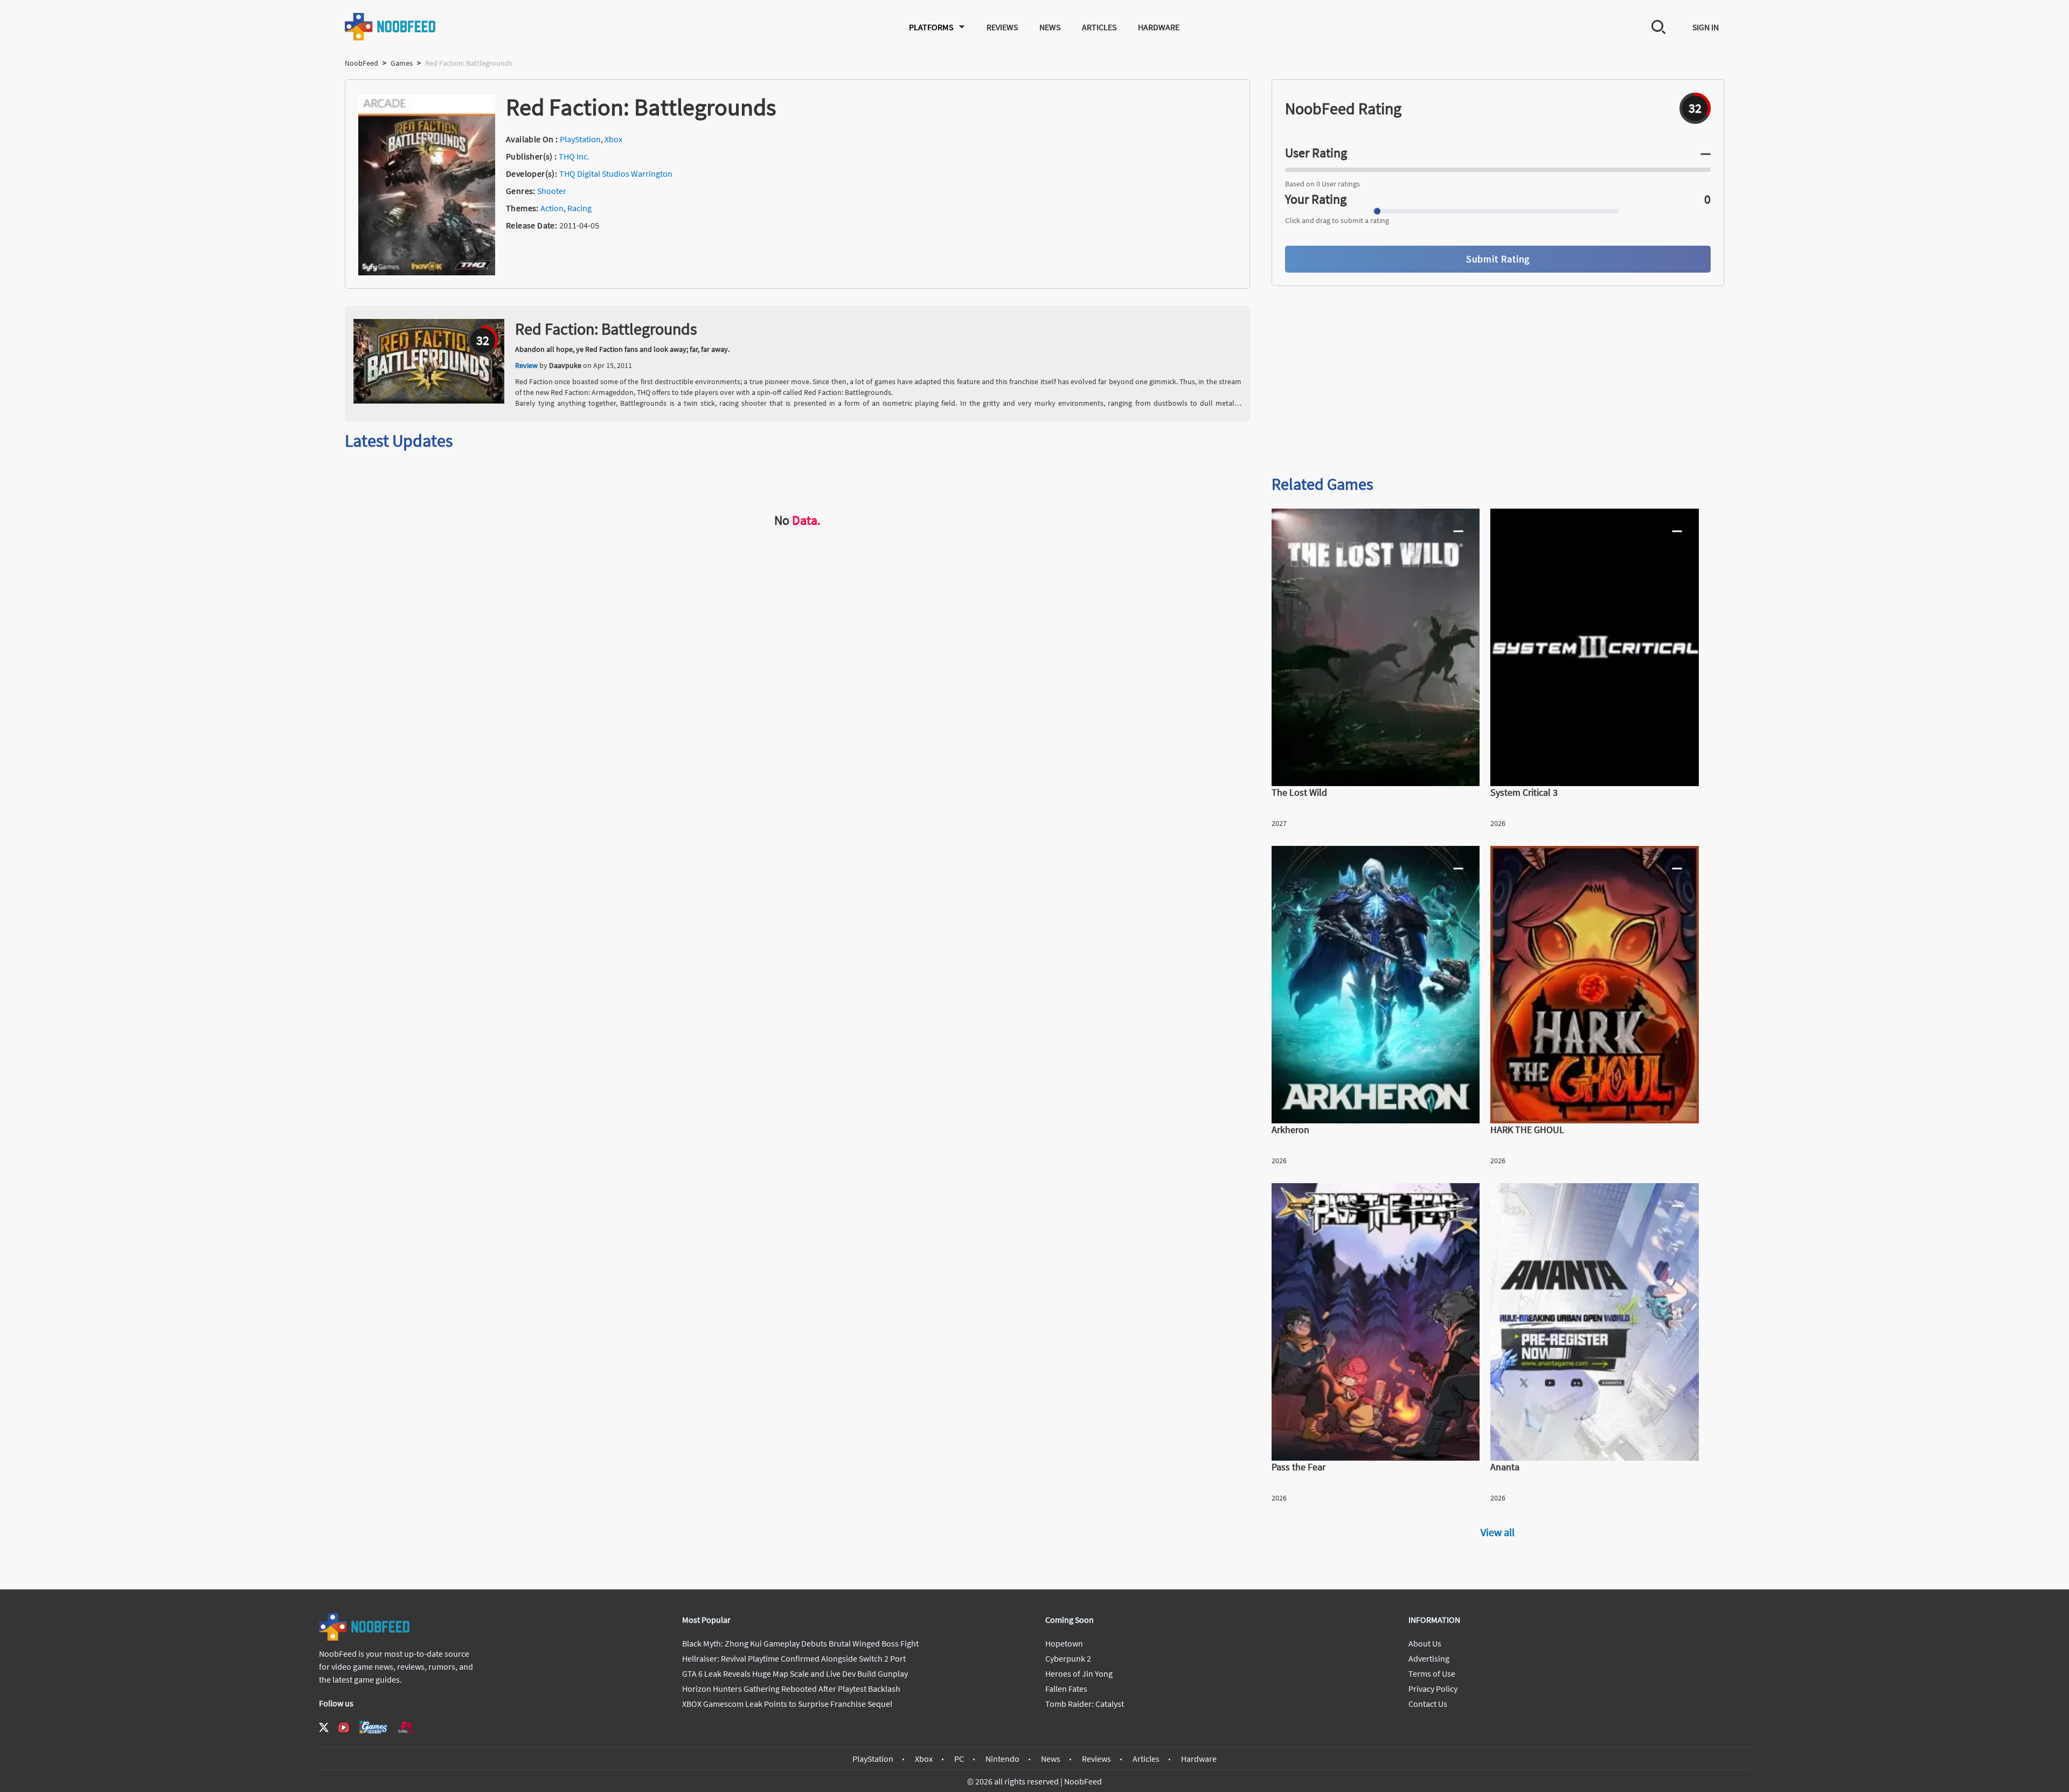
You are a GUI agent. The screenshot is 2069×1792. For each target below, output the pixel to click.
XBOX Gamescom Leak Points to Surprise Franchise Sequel (787, 1704)
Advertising (1429, 1658)
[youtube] (344, 1727)
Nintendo (1002, 1759)
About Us (1425, 1643)
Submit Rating (1498, 259)
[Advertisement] (1498, 381)
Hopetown (1064, 1643)
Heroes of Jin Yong (1079, 1673)
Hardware (1159, 27)
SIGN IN (1706, 27)
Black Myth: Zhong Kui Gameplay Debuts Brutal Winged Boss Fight (800, 1643)
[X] (324, 1727)
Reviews (1002, 27)
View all (1498, 1532)
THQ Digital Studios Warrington (616, 173)
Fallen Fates (1066, 1689)
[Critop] (406, 1727)
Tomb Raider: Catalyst (1085, 1704)
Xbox (613, 139)
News (1050, 27)
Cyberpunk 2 (1068, 1658)
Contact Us (1428, 1704)
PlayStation (580, 139)
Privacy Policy (1433, 1689)
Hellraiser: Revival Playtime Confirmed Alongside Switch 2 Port (794, 1658)
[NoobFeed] (391, 27)
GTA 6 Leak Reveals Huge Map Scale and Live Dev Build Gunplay (795, 1673)
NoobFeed (362, 63)
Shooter (552, 191)
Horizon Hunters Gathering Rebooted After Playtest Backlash (791, 1689)
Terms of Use (1432, 1673)
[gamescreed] (373, 1727)
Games (402, 63)
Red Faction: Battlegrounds (606, 329)
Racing (579, 208)
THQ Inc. (574, 156)
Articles (1099, 27)
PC (959, 1759)
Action (552, 208)
